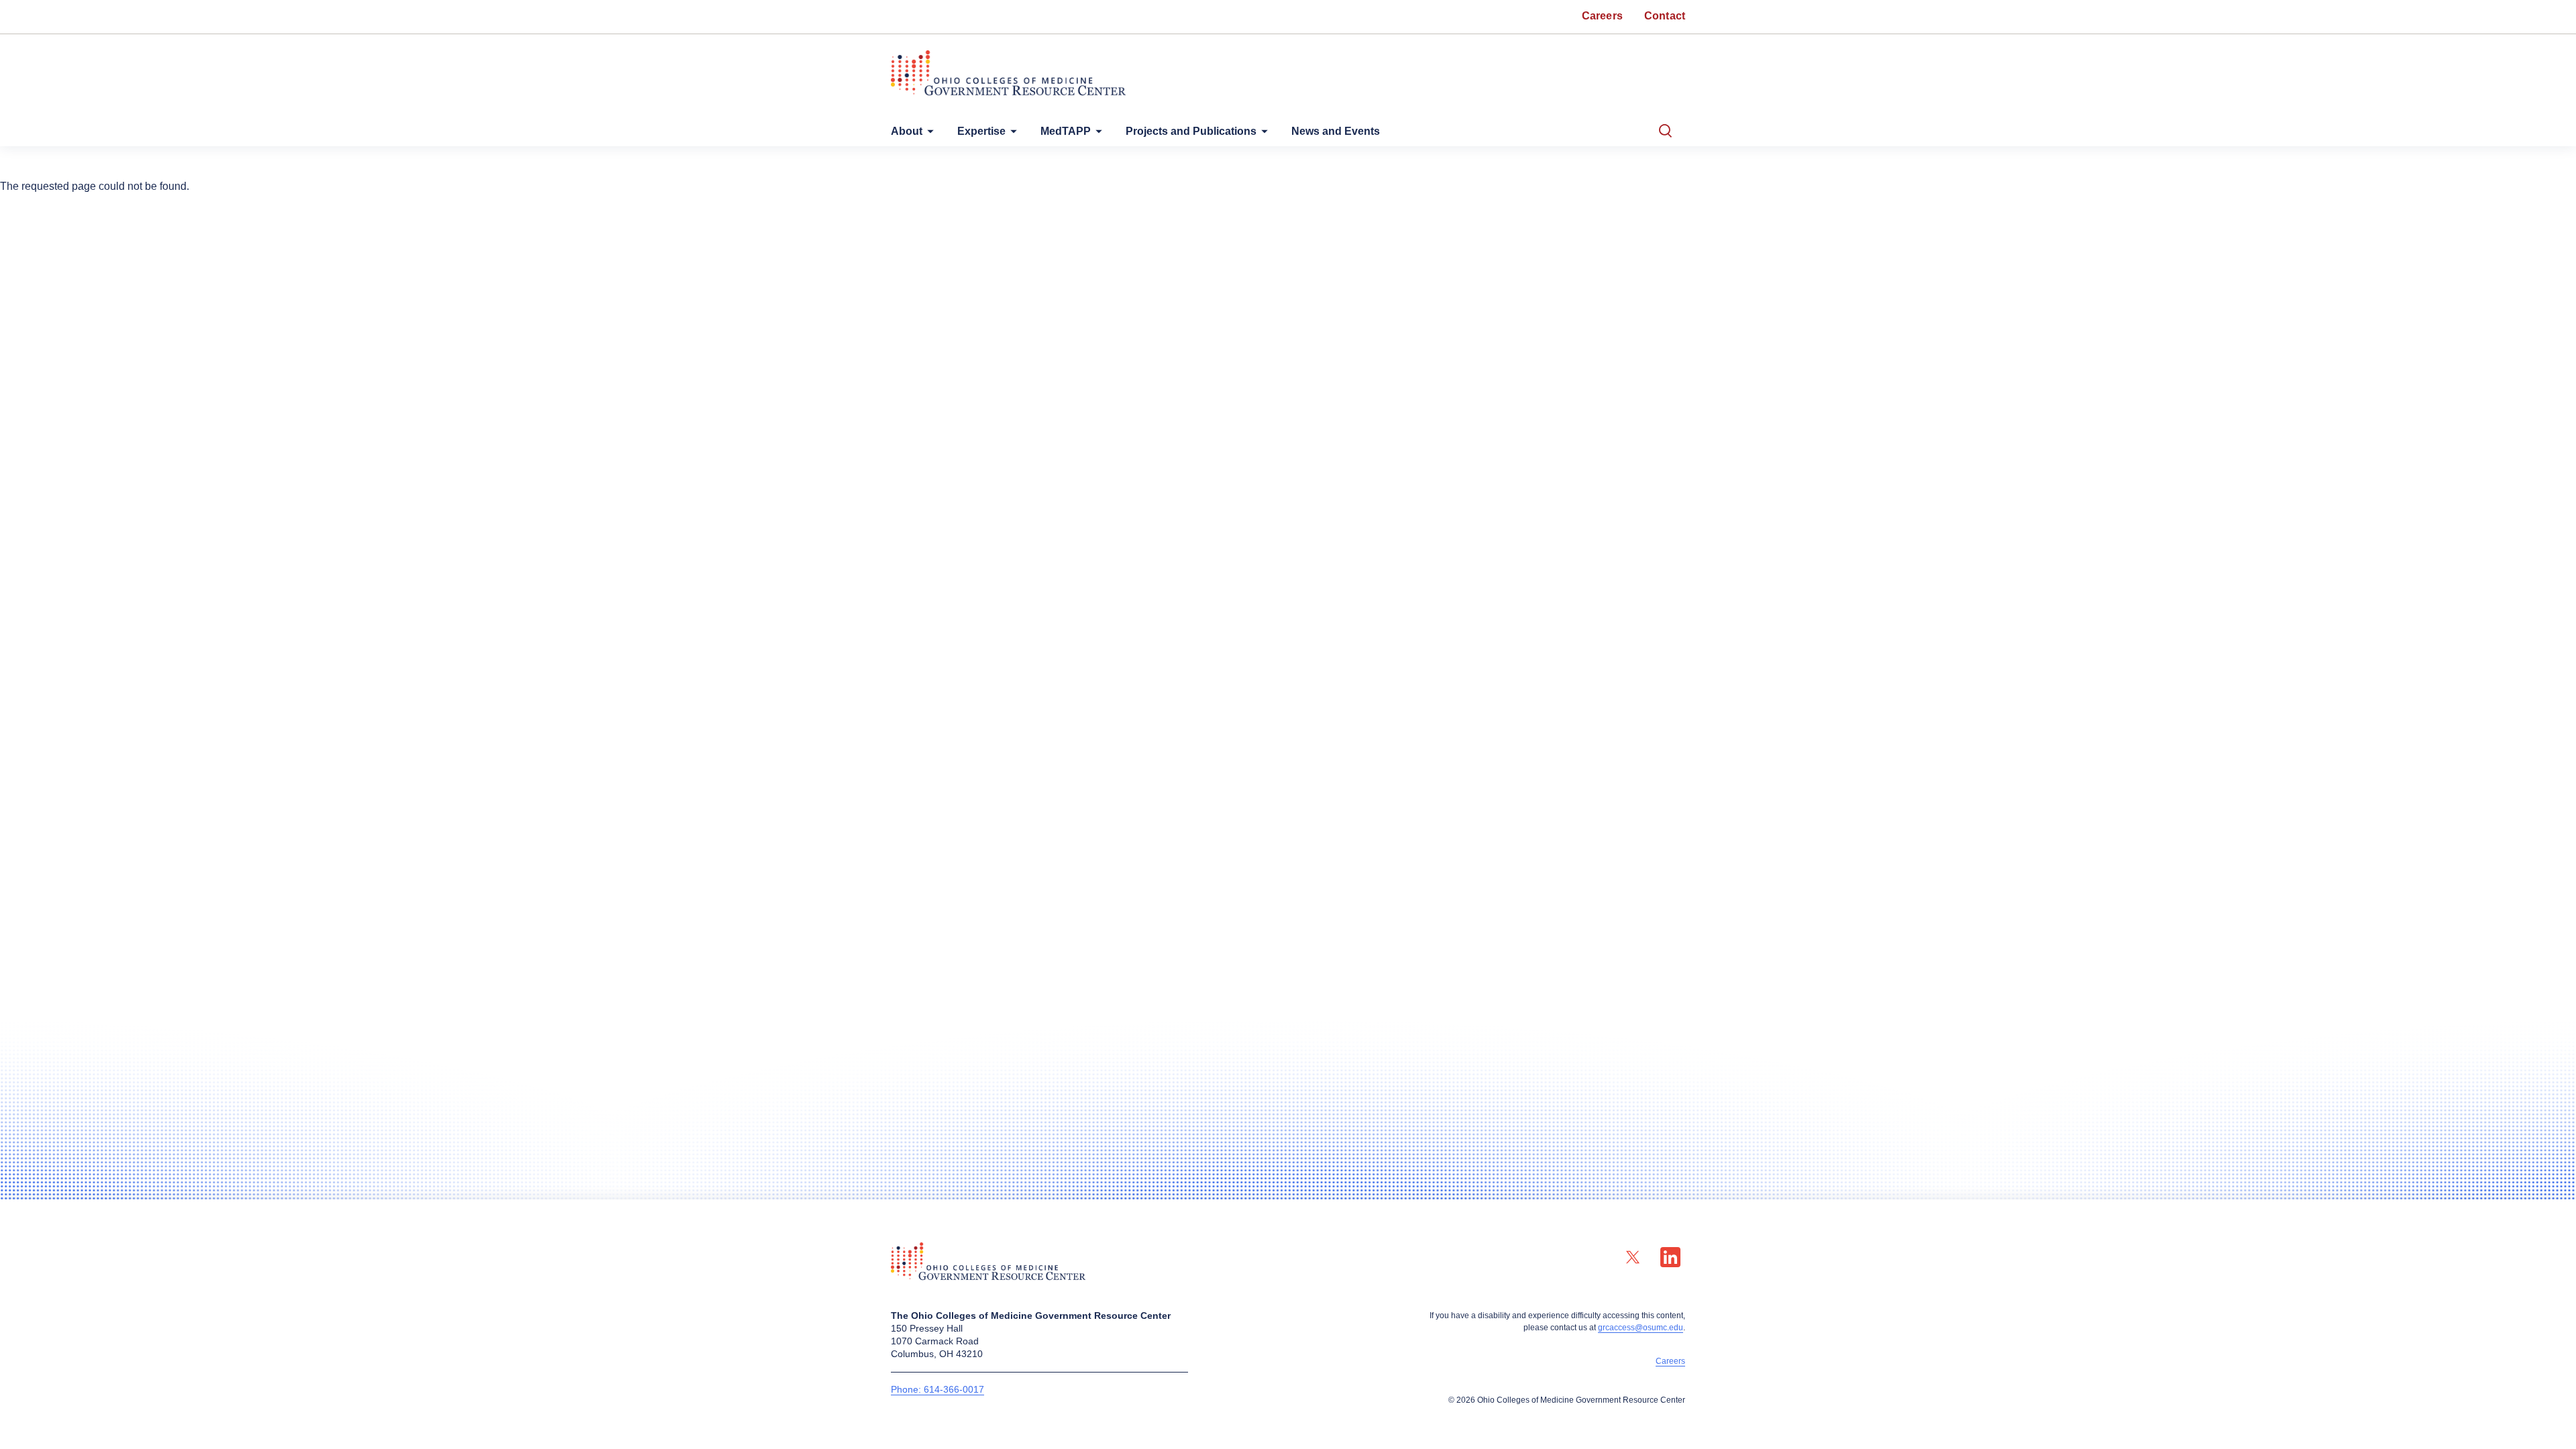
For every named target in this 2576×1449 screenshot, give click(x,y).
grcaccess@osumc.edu (1641, 1328)
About (907, 131)
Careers (1670, 1361)
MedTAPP (1066, 131)
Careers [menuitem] (1602, 16)
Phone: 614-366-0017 (937, 1389)
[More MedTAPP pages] (1096, 135)
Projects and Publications (1191, 131)
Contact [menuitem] (1665, 16)
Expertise (981, 131)
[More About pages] (928, 135)
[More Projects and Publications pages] (1262, 135)
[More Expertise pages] (1011, 135)
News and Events (1336, 131)
